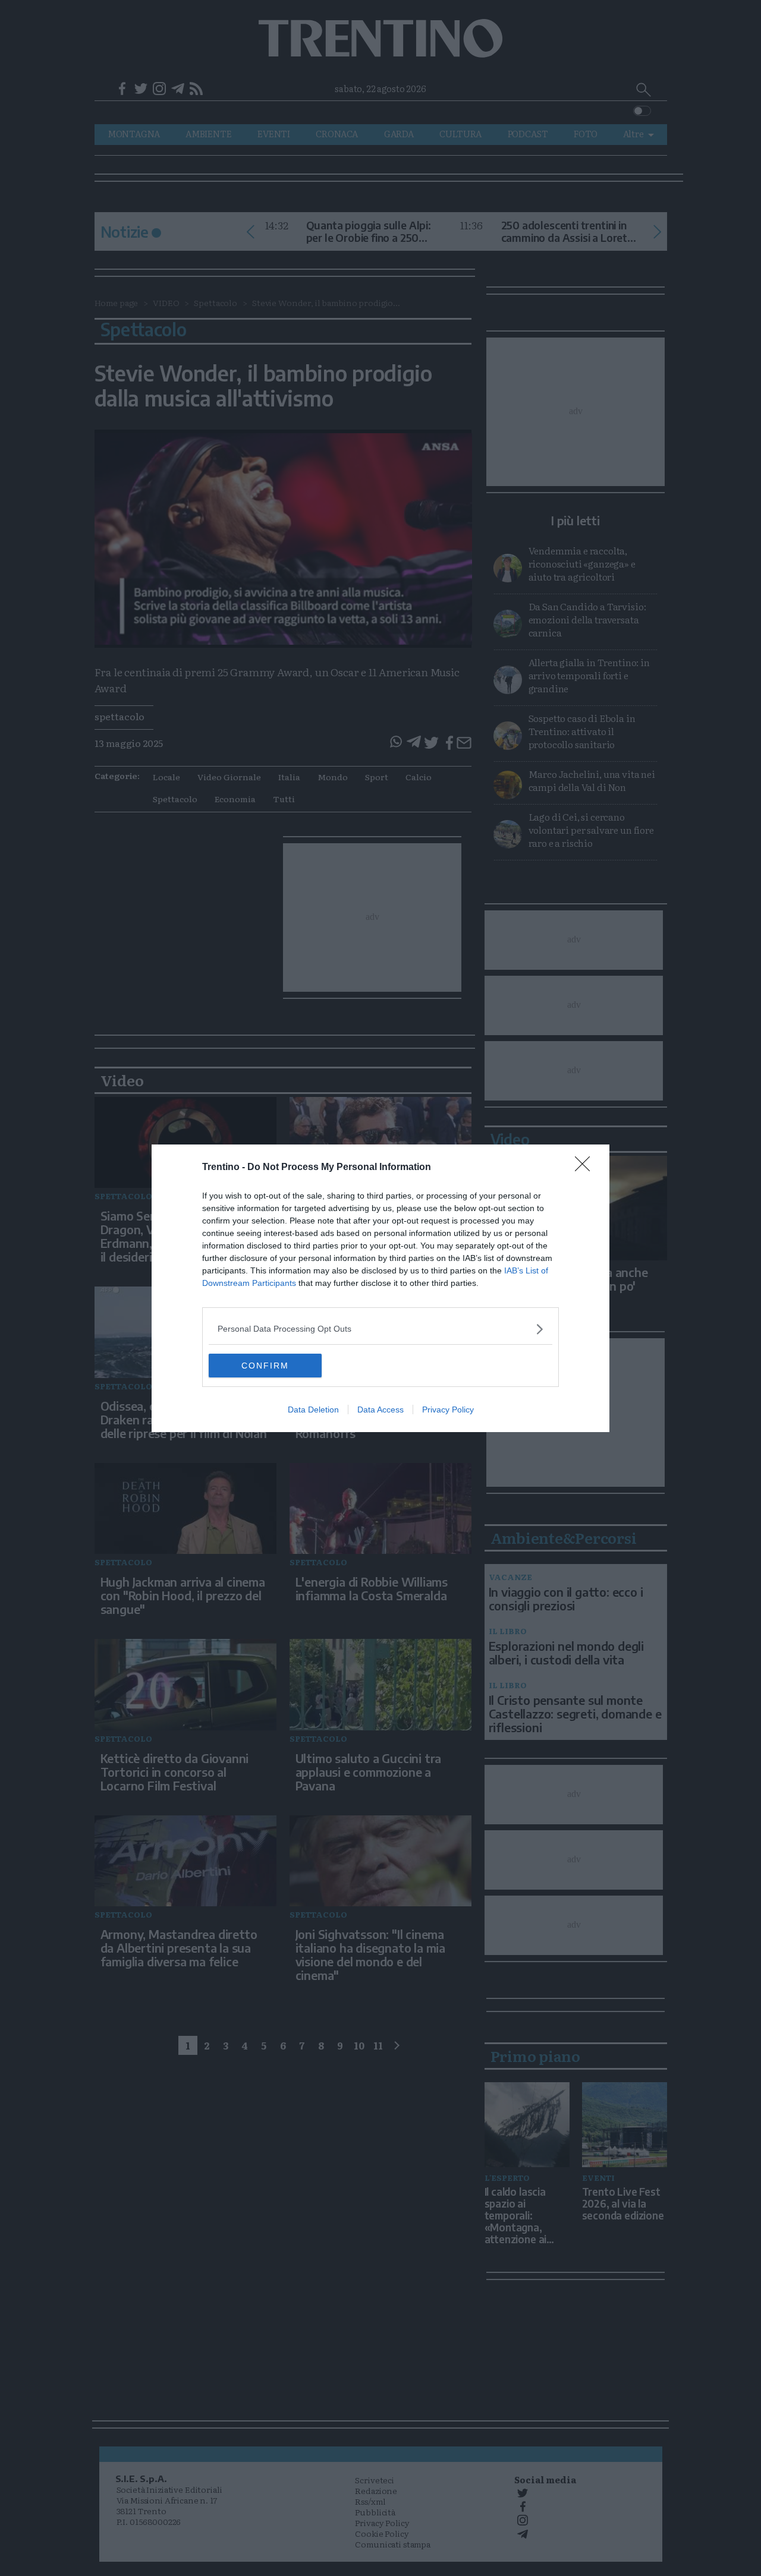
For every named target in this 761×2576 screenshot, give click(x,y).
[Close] (586, 1168)
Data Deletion (313, 1410)
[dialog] (380, 1288)
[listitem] (380, 1329)
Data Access (380, 1410)
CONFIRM (265, 1366)
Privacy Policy (448, 1410)
